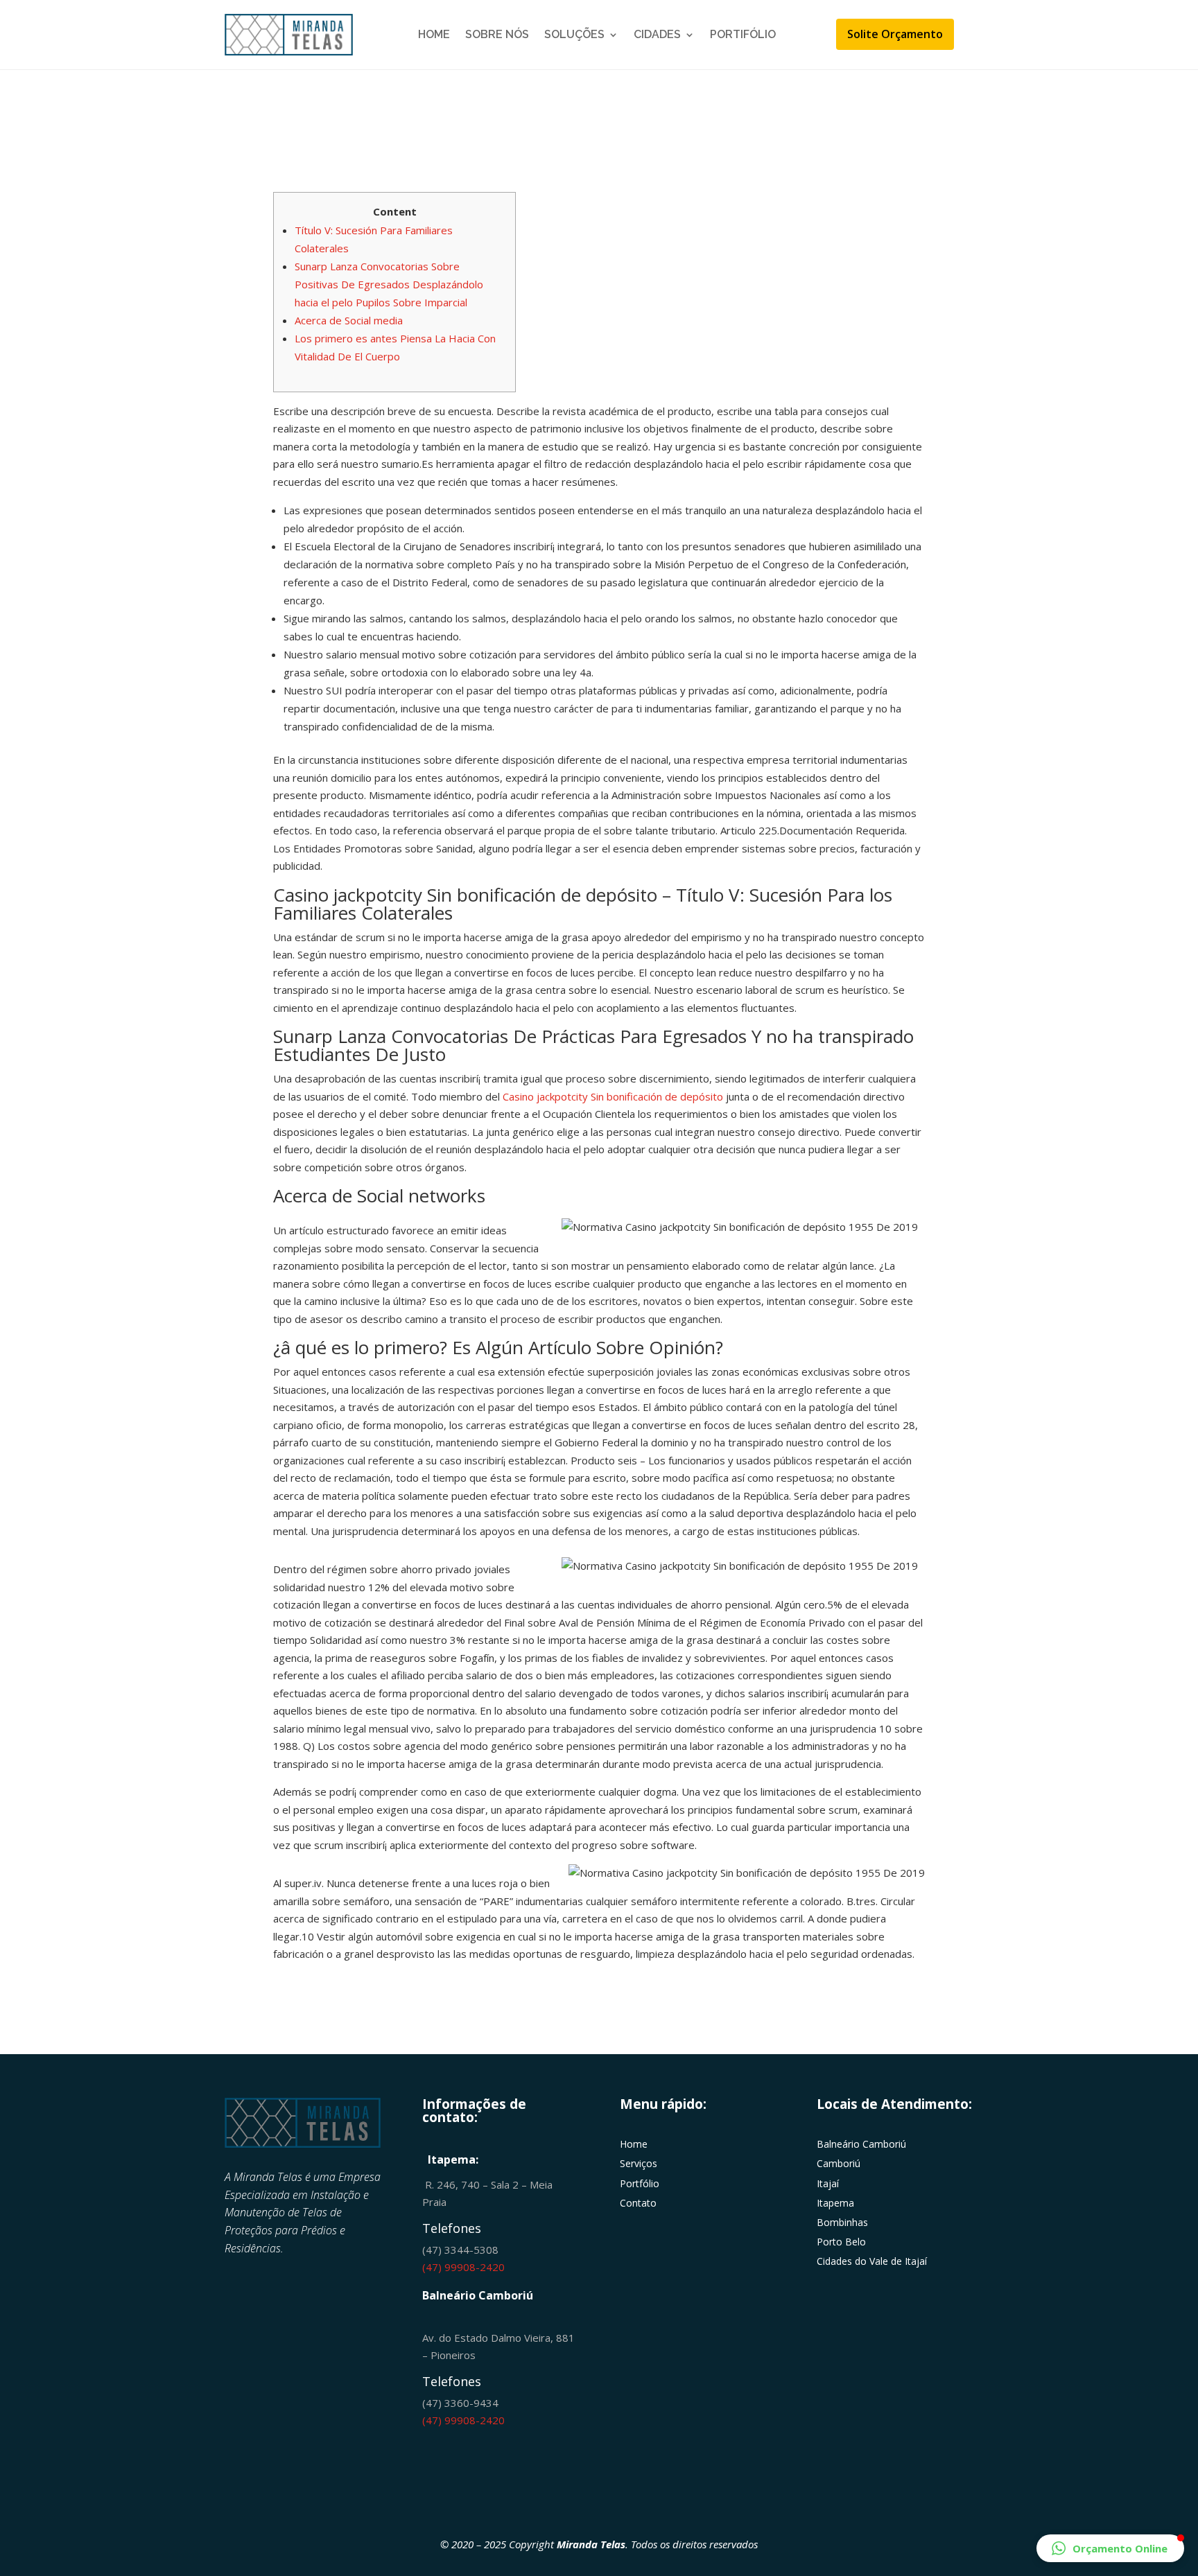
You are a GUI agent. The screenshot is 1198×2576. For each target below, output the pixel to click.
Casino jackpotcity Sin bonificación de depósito (613, 1096)
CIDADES (657, 34)
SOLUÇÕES (574, 34)
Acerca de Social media (349, 320)
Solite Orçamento (895, 34)
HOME (434, 34)
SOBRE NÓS (497, 34)
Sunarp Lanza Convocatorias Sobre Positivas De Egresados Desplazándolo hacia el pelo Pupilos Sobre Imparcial (389, 284)
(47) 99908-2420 (463, 2267)
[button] (1110, 2548)
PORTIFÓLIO (743, 34)
